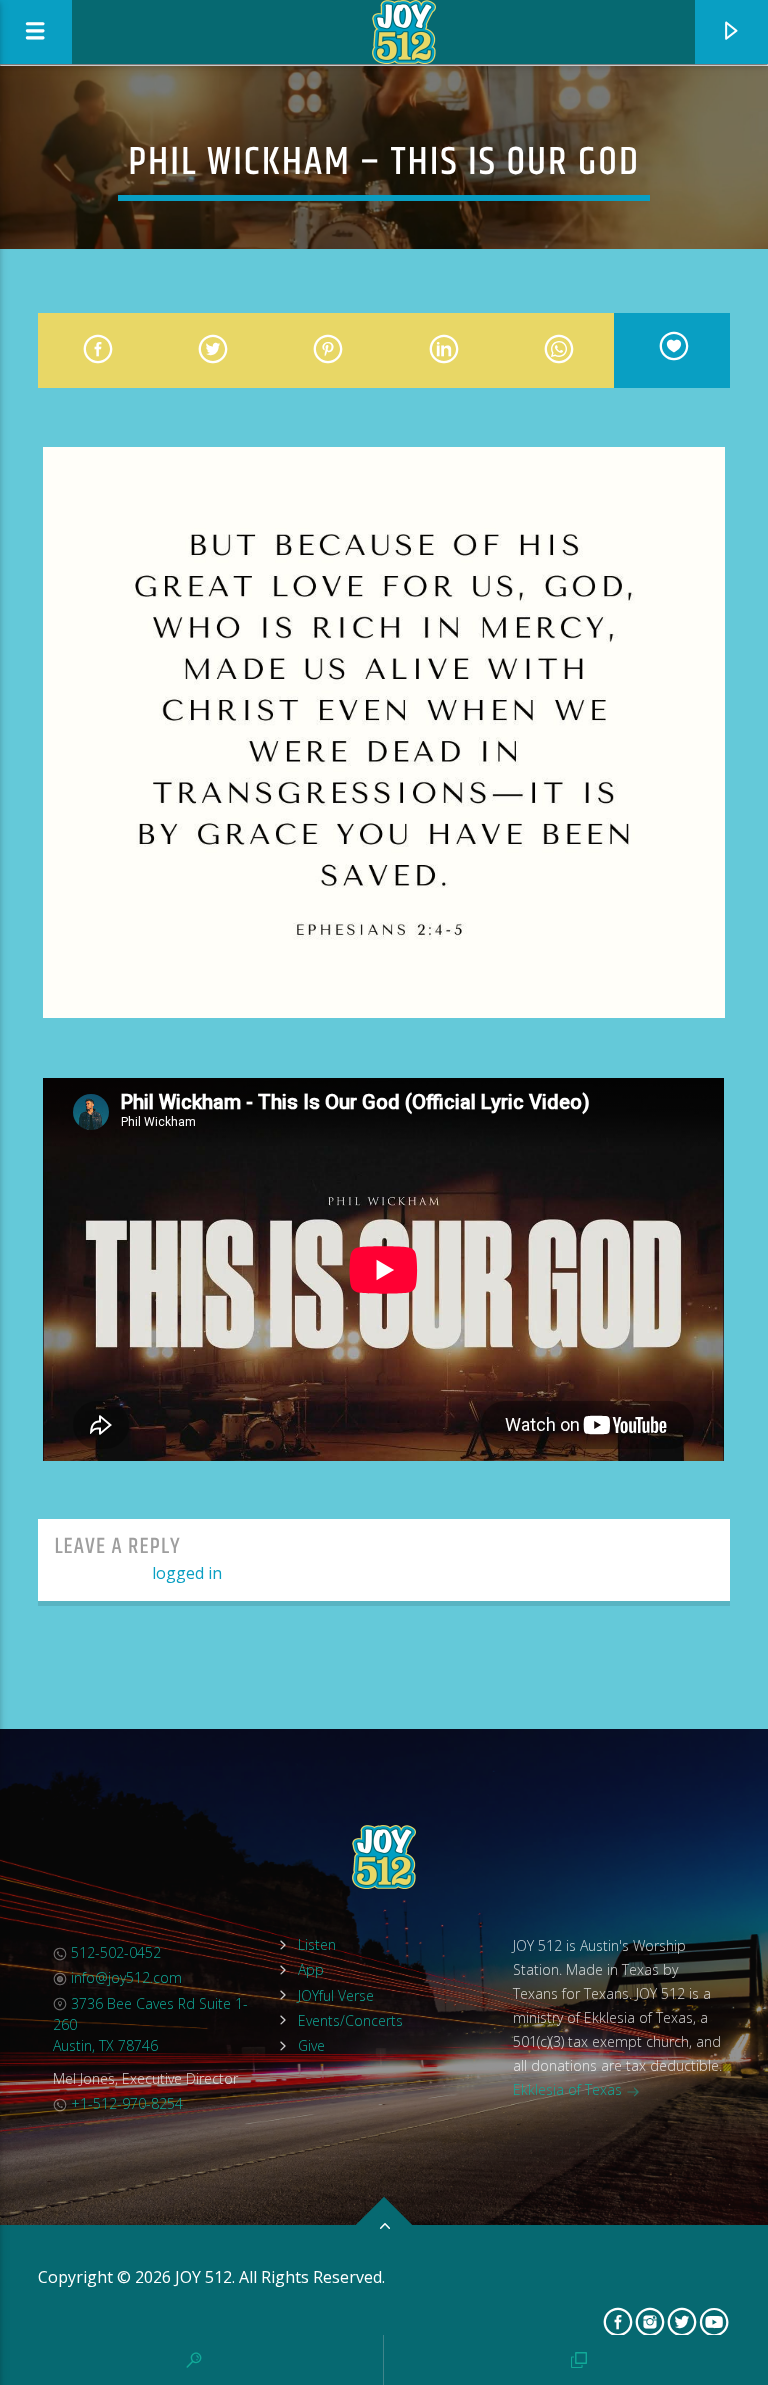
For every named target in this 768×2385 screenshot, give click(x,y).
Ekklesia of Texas (569, 2089)
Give (311, 2045)
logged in (187, 1573)
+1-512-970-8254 (125, 2103)
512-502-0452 (114, 1952)
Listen (317, 1944)
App (311, 1969)
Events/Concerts (350, 2020)
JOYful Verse (336, 1995)
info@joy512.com (124, 1977)
